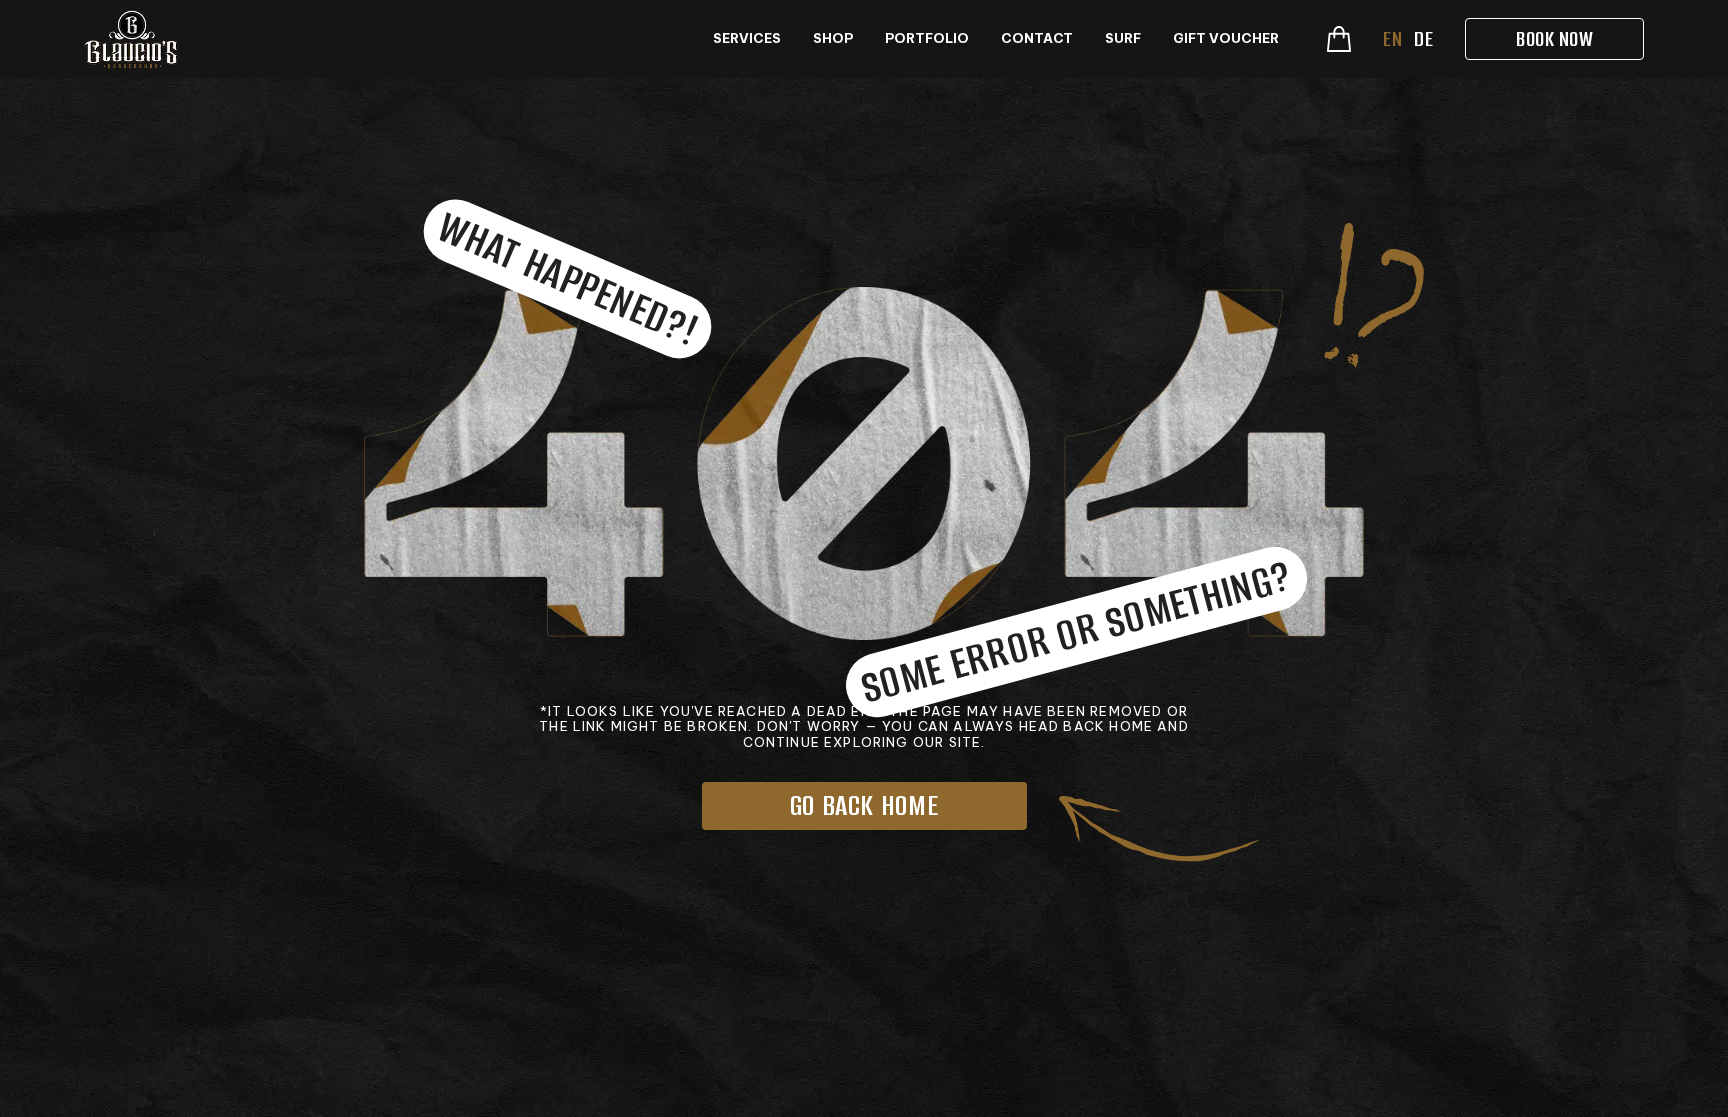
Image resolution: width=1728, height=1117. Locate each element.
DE (1423, 38)
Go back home (864, 805)
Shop (833, 38)
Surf (1123, 38)
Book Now (1554, 38)
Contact (1037, 38)
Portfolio (927, 38)
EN (1392, 38)
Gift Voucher (1226, 38)
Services (747, 38)
